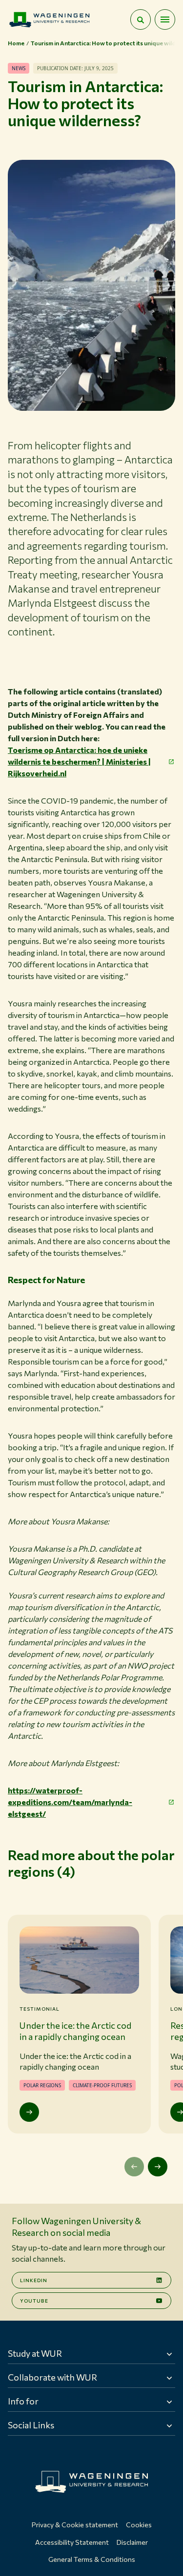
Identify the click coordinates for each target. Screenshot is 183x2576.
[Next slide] (158, 2167)
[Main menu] (165, 19)
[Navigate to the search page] (141, 19)
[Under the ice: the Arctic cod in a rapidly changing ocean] (29, 2112)
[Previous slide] (134, 2167)
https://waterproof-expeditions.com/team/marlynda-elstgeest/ (70, 1802)
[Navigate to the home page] (49, 19)
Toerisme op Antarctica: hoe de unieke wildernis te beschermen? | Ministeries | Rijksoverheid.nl (79, 761)
